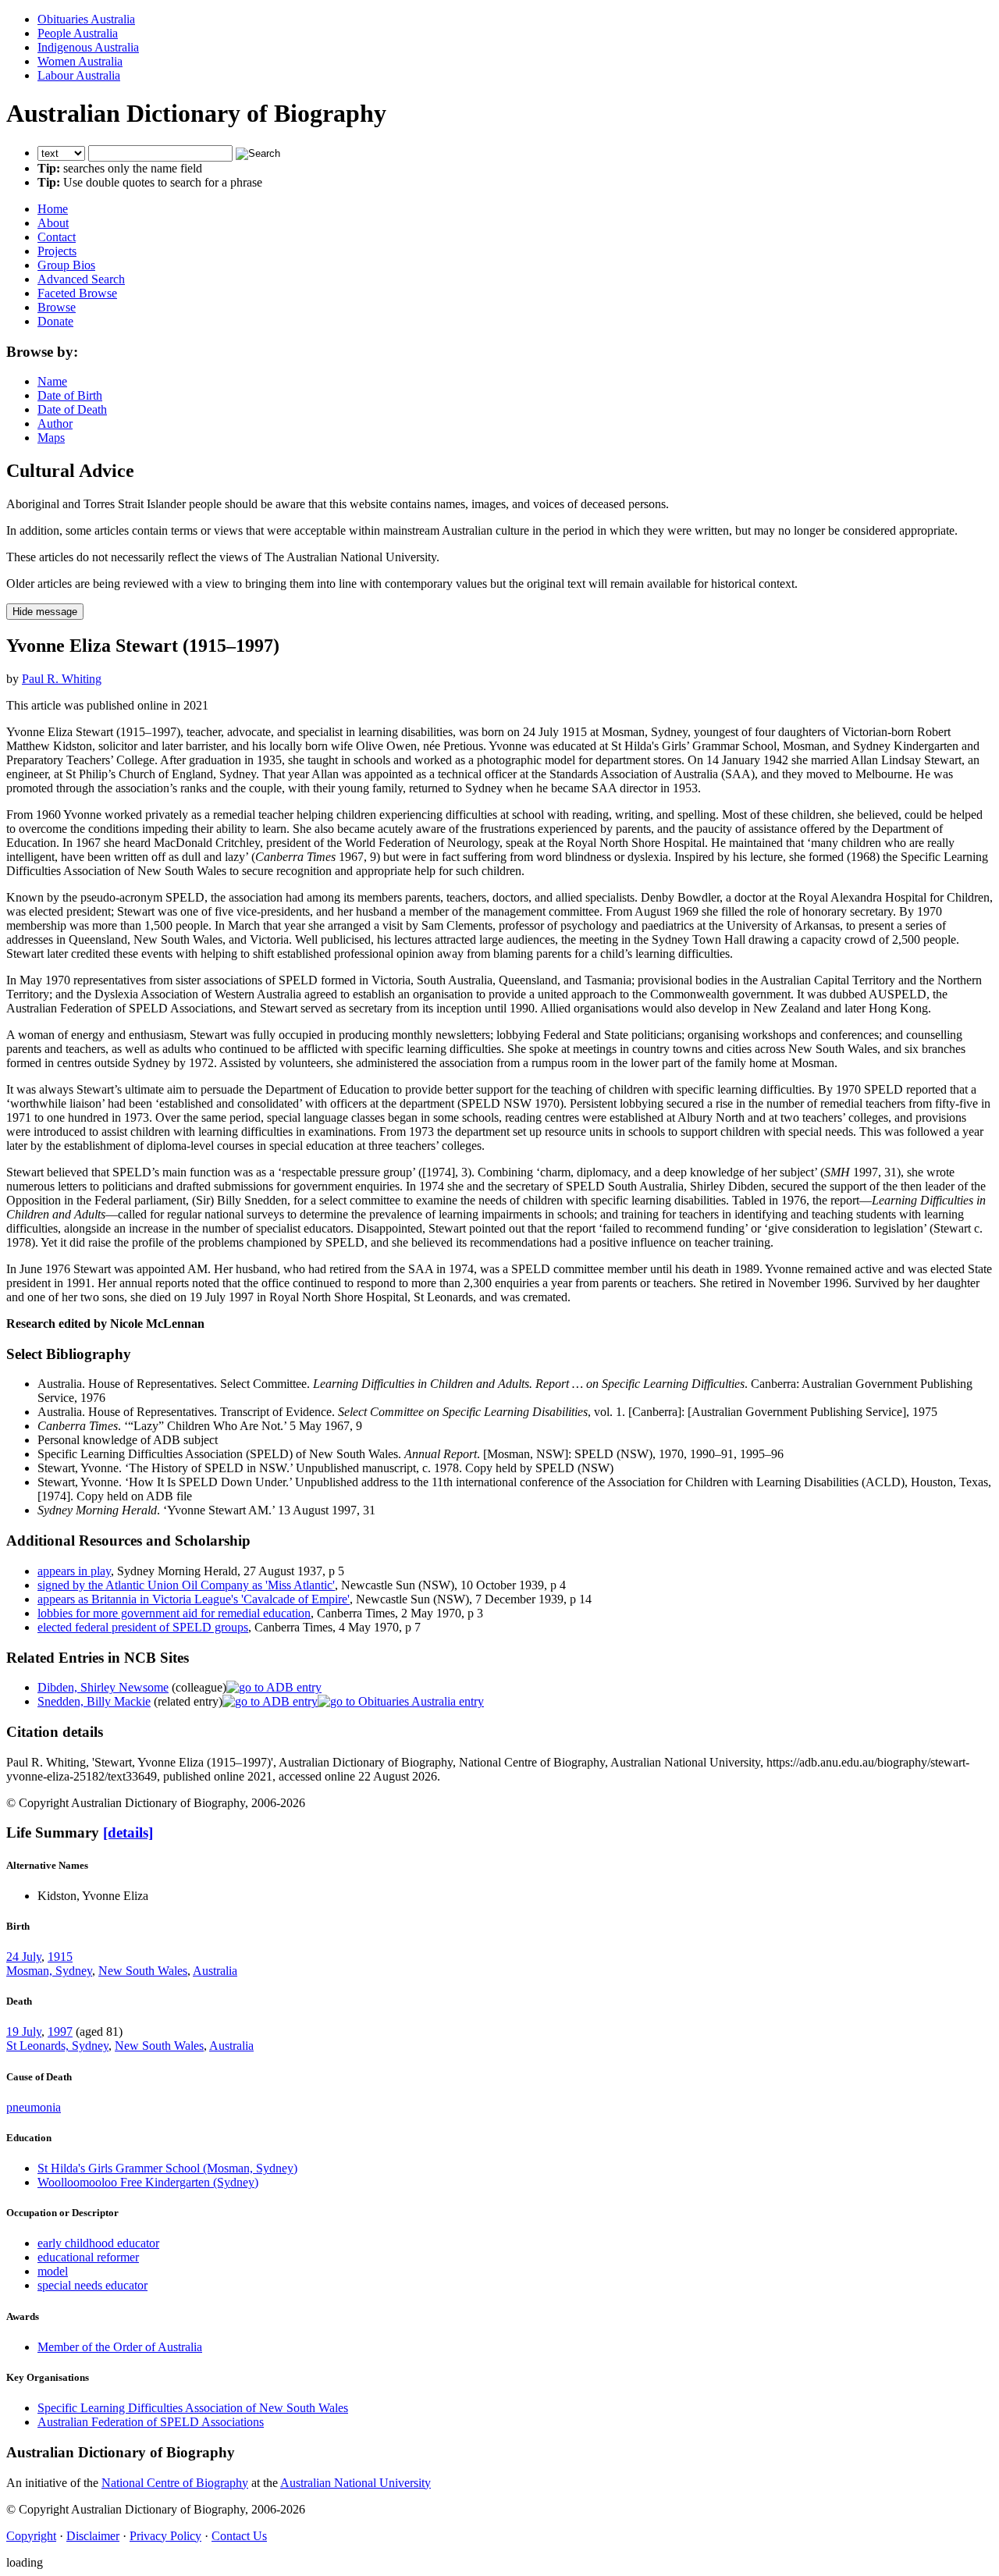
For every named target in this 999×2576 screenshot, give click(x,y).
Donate (55, 321)
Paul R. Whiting (62, 679)
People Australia (78, 33)
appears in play (74, 1571)
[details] (128, 1832)
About (53, 223)
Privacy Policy (165, 2536)
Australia (215, 1971)
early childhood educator (98, 2243)
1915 (60, 1957)
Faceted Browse (77, 293)
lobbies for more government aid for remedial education (174, 1613)
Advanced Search (81, 279)
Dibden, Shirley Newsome (103, 1687)
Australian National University (356, 2483)
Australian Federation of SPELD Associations (151, 2422)
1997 (60, 2032)
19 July (24, 2032)
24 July (24, 1957)
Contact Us (239, 2536)
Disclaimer (93, 2536)
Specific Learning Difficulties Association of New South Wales (193, 2408)
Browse (57, 307)
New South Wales (143, 1971)
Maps (51, 438)
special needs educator (92, 2285)
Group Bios (66, 265)
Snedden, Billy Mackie (94, 1701)
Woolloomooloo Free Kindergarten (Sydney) (148, 2182)
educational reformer (88, 2257)
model (53, 2271)
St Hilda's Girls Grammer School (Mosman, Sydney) (167, 2168)
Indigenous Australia (88, 47)
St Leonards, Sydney (57, 2046)
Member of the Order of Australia (120, 2347)
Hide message (45, 612)
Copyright (31, 2536)
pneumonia (34, 2107)
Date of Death (72, 409)
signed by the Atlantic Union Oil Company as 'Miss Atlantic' (186, 1585)
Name (52, 381)
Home (53, 209)
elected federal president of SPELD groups (143, 1627)
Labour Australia (79, 75)
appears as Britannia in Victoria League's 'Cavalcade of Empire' (194, 1599)
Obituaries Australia (86, 19)
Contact (57, 237)
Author (55, 423)
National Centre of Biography (175, 2483)
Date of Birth (70, 395)
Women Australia (80, 61)
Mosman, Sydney (49, 1971)
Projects (57, 251)
